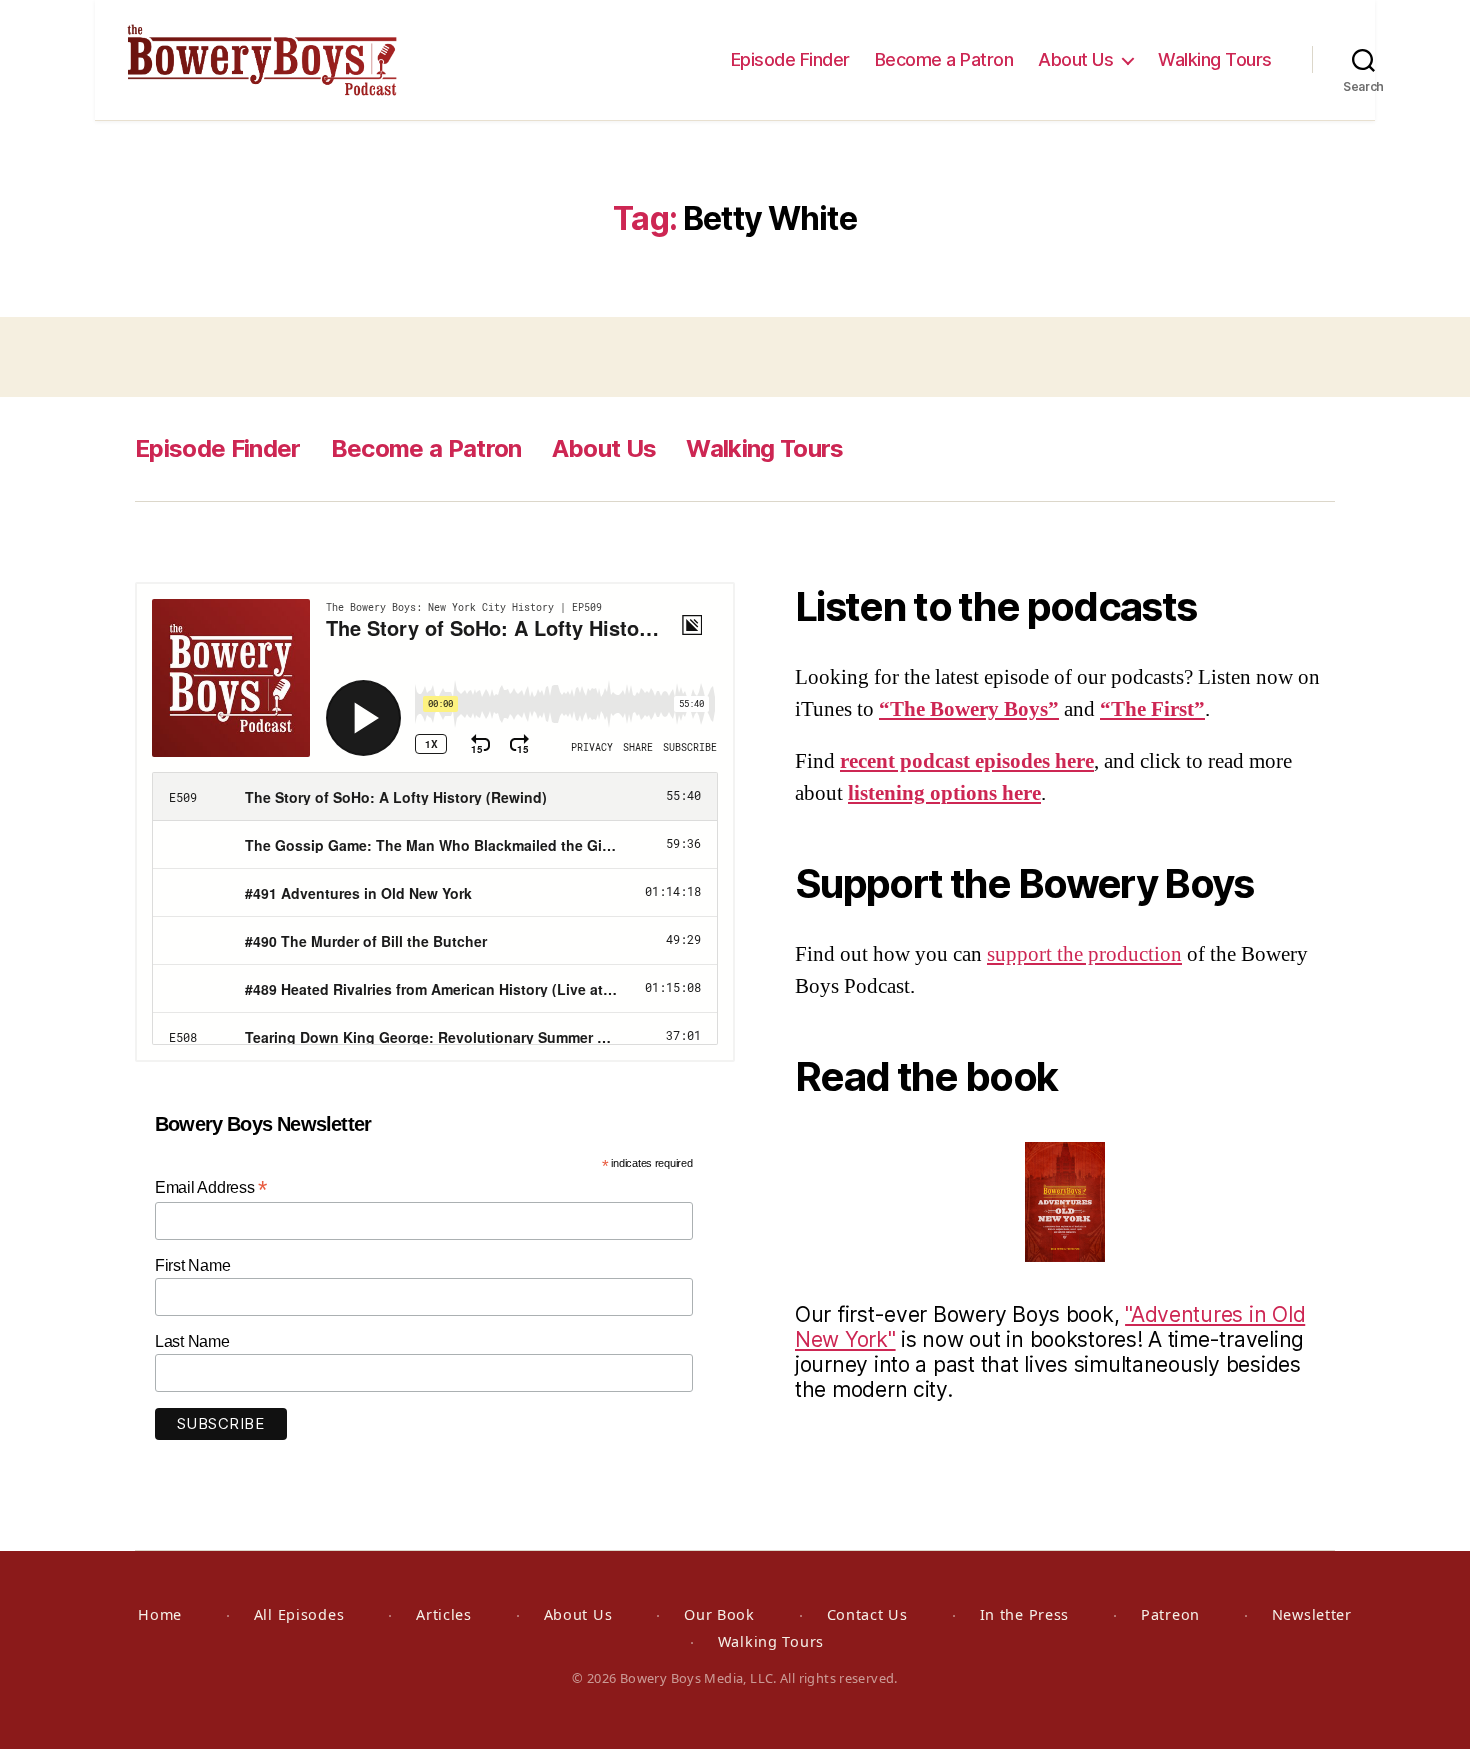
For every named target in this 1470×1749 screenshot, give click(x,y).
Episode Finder (790, 59)
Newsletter (1312, 1614)
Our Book (719, 1614)
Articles (444, 1614)
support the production (1084, 954)
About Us (1075, 59)
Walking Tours (1215, 59)
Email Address (211, 1187)
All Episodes (299, 1614)
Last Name (192, 1341)
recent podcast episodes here (967, 761)
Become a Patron (944, 59)
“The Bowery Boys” (969, 709)
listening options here (944, 793)
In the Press (1025, 1614)
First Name (192, 1265)
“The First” (1152, 709)
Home (160, 1614)
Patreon (1170, 1614)
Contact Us (867, 1614)
